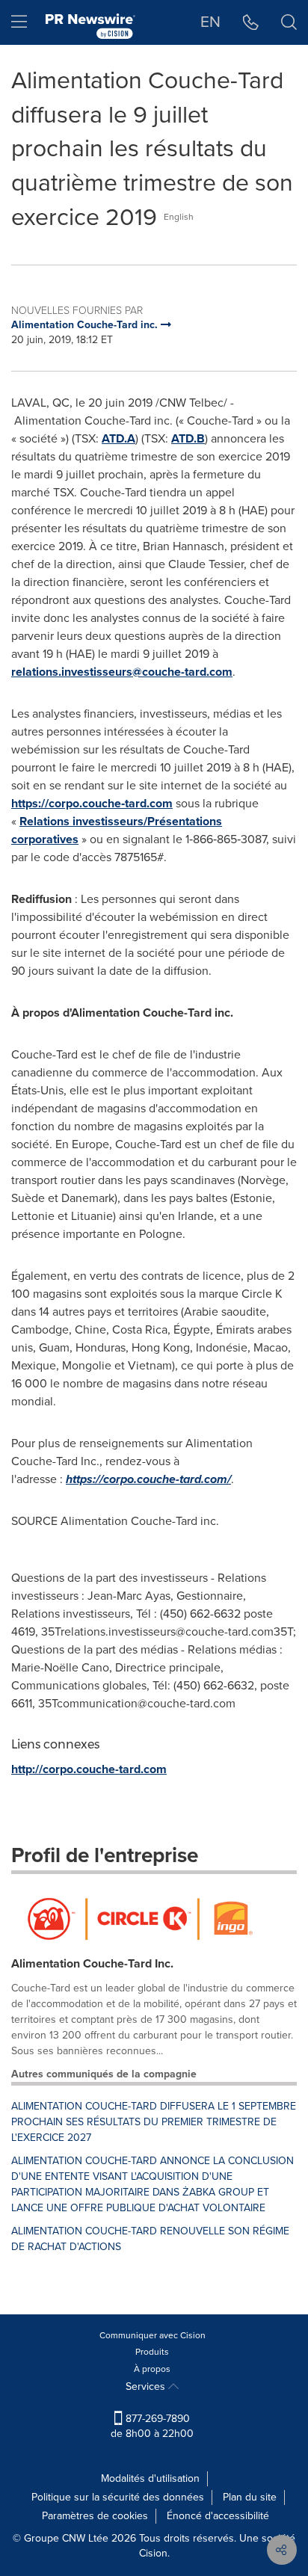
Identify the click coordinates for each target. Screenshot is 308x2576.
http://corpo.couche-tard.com (89, 1769)
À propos (152, 2369)
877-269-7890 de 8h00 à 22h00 (152, 2426)
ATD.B (188, 438)
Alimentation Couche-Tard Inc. (92, 1963)
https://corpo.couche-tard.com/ (148, 1479)
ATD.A (118, 438)
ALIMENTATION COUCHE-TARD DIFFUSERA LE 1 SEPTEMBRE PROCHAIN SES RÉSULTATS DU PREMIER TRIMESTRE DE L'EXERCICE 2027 (154, 2122)
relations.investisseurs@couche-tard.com (122, 672)
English (179, 217)
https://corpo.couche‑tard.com (92, 803)
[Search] (289, 22)
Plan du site (250, 2497)
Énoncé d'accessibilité (218, 2516)
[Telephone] (251, 22)
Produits (152, 2352)
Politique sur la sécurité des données (118, 2497)
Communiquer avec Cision (153, 2335)
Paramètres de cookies (95, 2516)
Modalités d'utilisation (150, 2478)
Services (147, 2387)
